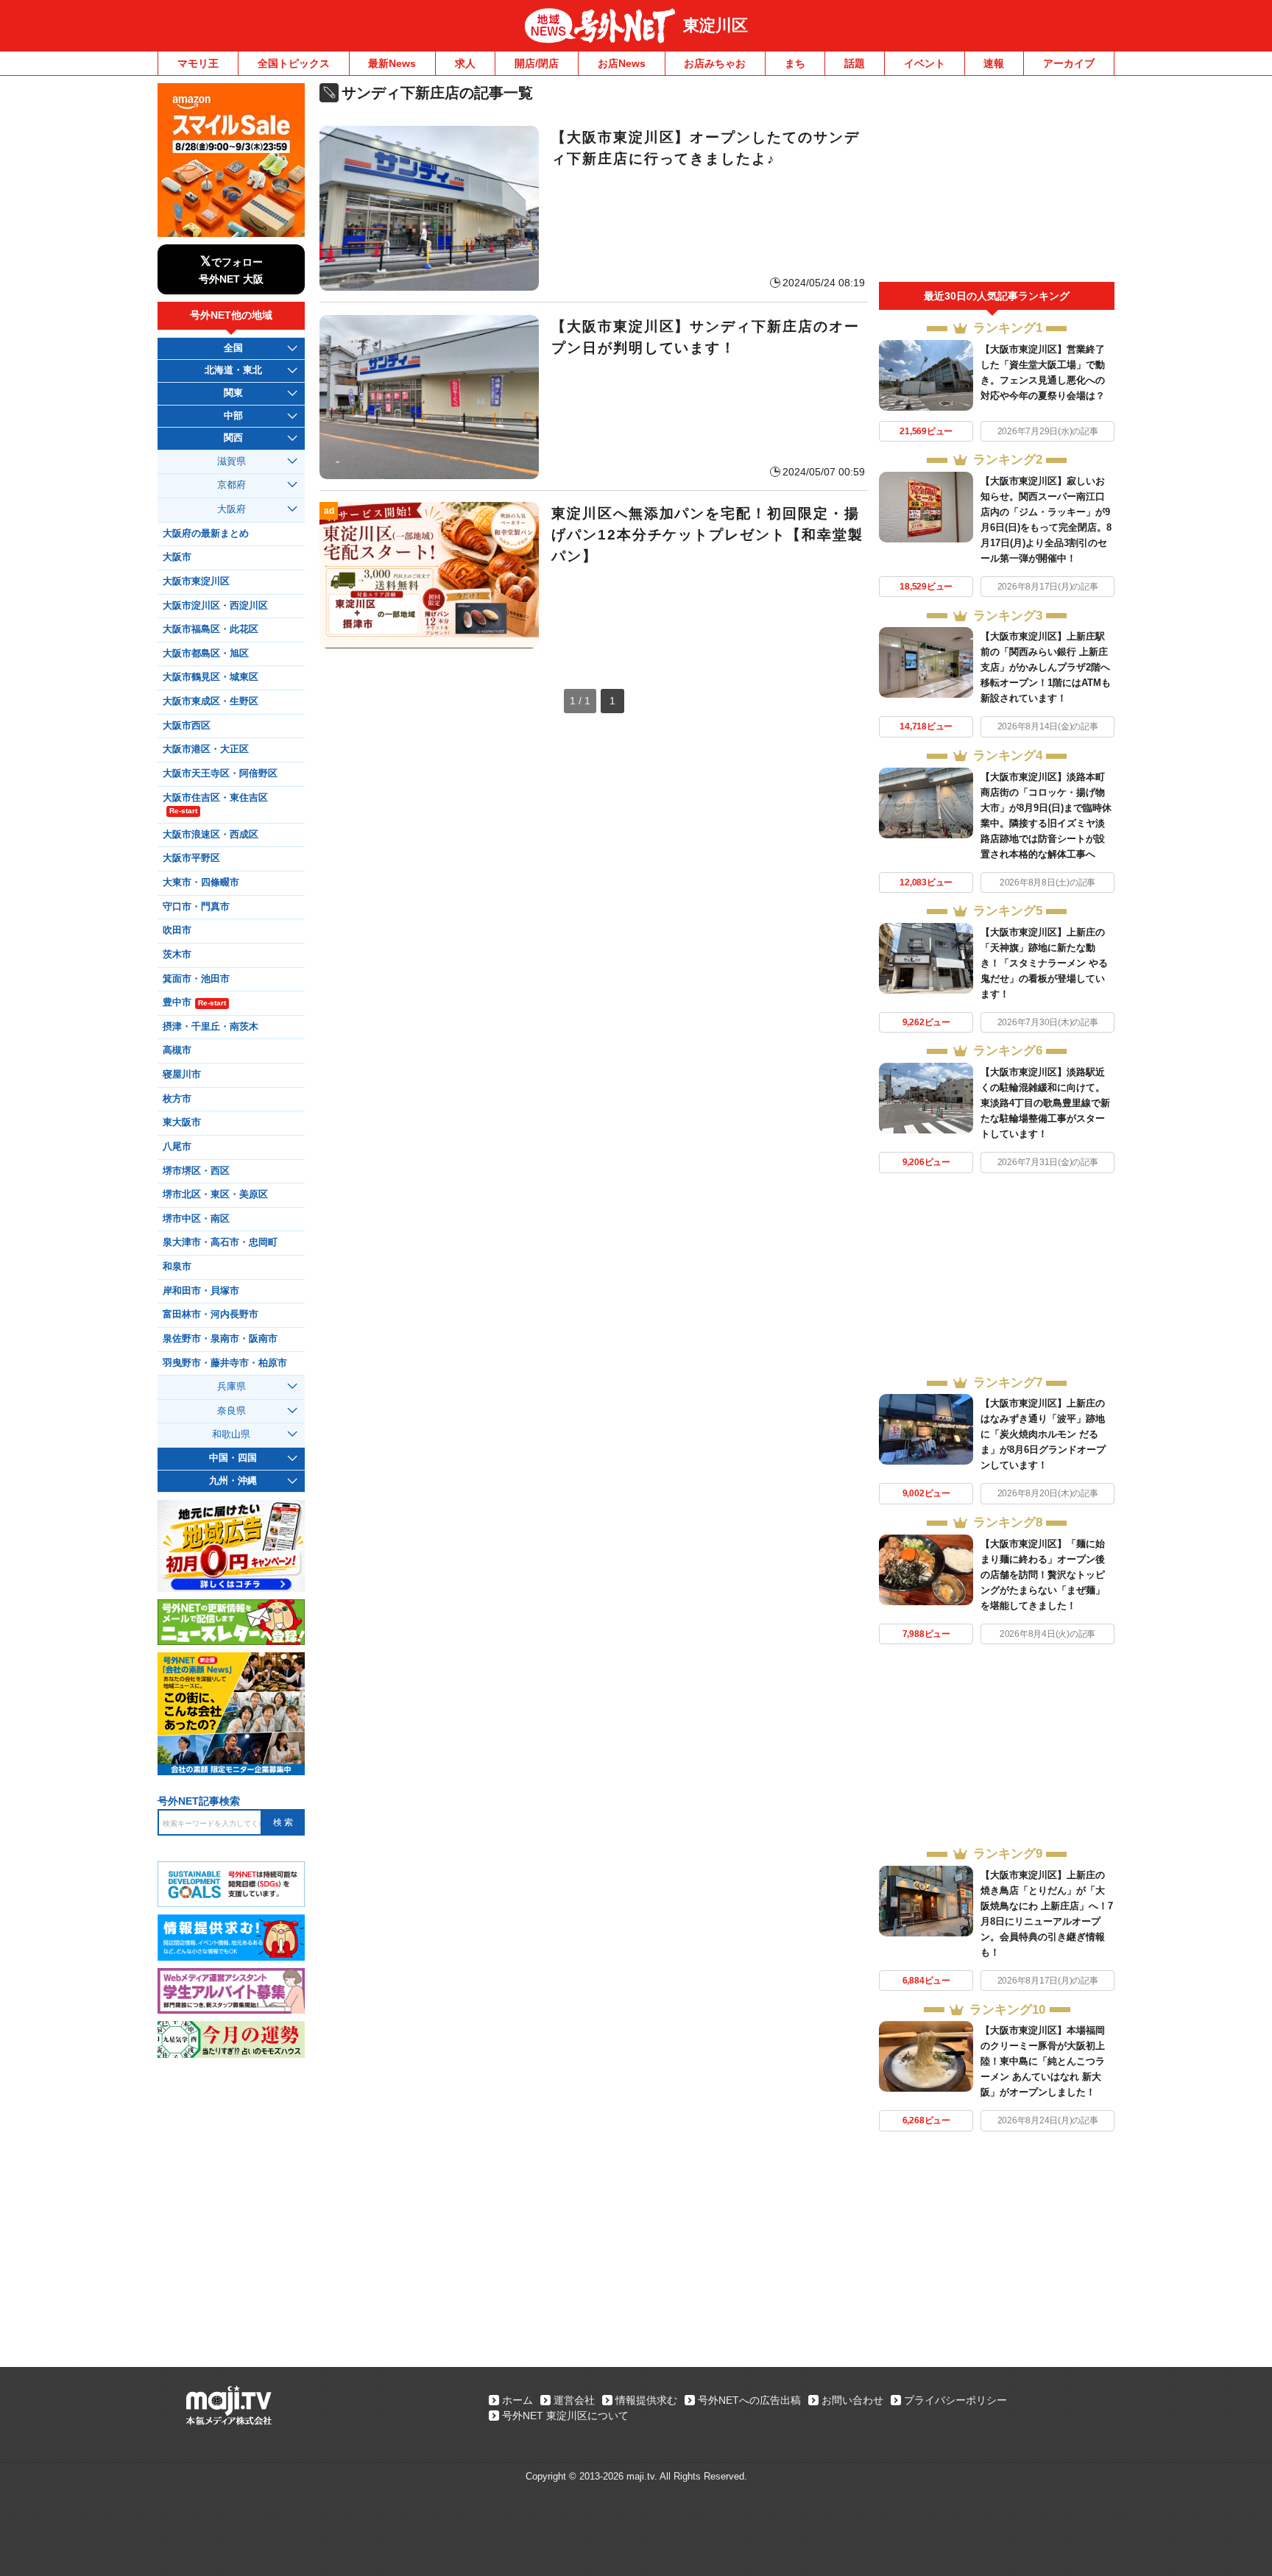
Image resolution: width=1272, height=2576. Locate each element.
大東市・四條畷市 (201, 882)
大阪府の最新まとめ (206, 534)
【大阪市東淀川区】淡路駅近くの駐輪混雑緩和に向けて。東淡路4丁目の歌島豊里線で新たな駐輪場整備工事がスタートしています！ (1045, 1103)
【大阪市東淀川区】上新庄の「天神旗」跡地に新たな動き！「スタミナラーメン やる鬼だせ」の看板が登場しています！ (1044, 963)
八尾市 (177, 1147)
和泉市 (177, 1267)
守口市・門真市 (196, 907)
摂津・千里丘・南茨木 (211, 1027)
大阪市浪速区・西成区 (211, 835)
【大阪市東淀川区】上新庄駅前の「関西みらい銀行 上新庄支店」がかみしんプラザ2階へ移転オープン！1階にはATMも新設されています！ (1046, 667)
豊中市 (194, 1002)
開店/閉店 (537, 63)
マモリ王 (198, 63)
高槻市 (177, 1050)
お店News (622, 63)
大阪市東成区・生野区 (211, 701)
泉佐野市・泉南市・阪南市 (220, 1339)
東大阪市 (182, 1122)
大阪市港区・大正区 (206, 749)
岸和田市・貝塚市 (201, 1291)
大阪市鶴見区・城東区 (211, 677)
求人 (465, 63)
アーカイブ (1069, 63)
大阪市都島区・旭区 (206, 654)
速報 (994, 63)
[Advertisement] (997, 183)
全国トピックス (294, 63)
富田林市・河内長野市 (211, 1314)
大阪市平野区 (191, 858)
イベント (925, 63)
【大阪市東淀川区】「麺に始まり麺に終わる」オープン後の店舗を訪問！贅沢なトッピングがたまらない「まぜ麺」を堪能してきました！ (1043, 1575)
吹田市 (177, 930)
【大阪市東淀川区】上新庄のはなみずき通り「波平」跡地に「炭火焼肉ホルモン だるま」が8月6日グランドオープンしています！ (1043, 1434)
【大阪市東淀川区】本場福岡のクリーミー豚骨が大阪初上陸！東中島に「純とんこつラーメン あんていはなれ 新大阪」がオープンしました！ (1043, 2061)
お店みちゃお (715, 63)
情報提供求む (646, 2400)
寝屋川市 (182, 1075)
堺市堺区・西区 (196, 1171)
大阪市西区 (187, 726)
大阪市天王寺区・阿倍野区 (220, 774)
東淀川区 (715, 25)
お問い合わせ (852, 2400)
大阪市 (177, 557)
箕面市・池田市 (196, 979)
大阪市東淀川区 (196, 581)
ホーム (517, 2400)
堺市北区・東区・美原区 (215, 1195)
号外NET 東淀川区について (565, 2416)
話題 (855, 63)
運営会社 (574, 2400)
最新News (392, 63)
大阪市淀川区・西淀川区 (215, 606)
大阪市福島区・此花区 (211, 629)
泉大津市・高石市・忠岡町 (220, 1242)
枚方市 (177, 1099)
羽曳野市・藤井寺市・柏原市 (225, 1363)
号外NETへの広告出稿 (749, 2400)
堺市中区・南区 (196, 1219)
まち (795, 63)
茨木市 (177, 955)
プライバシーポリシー (955, 2400)
